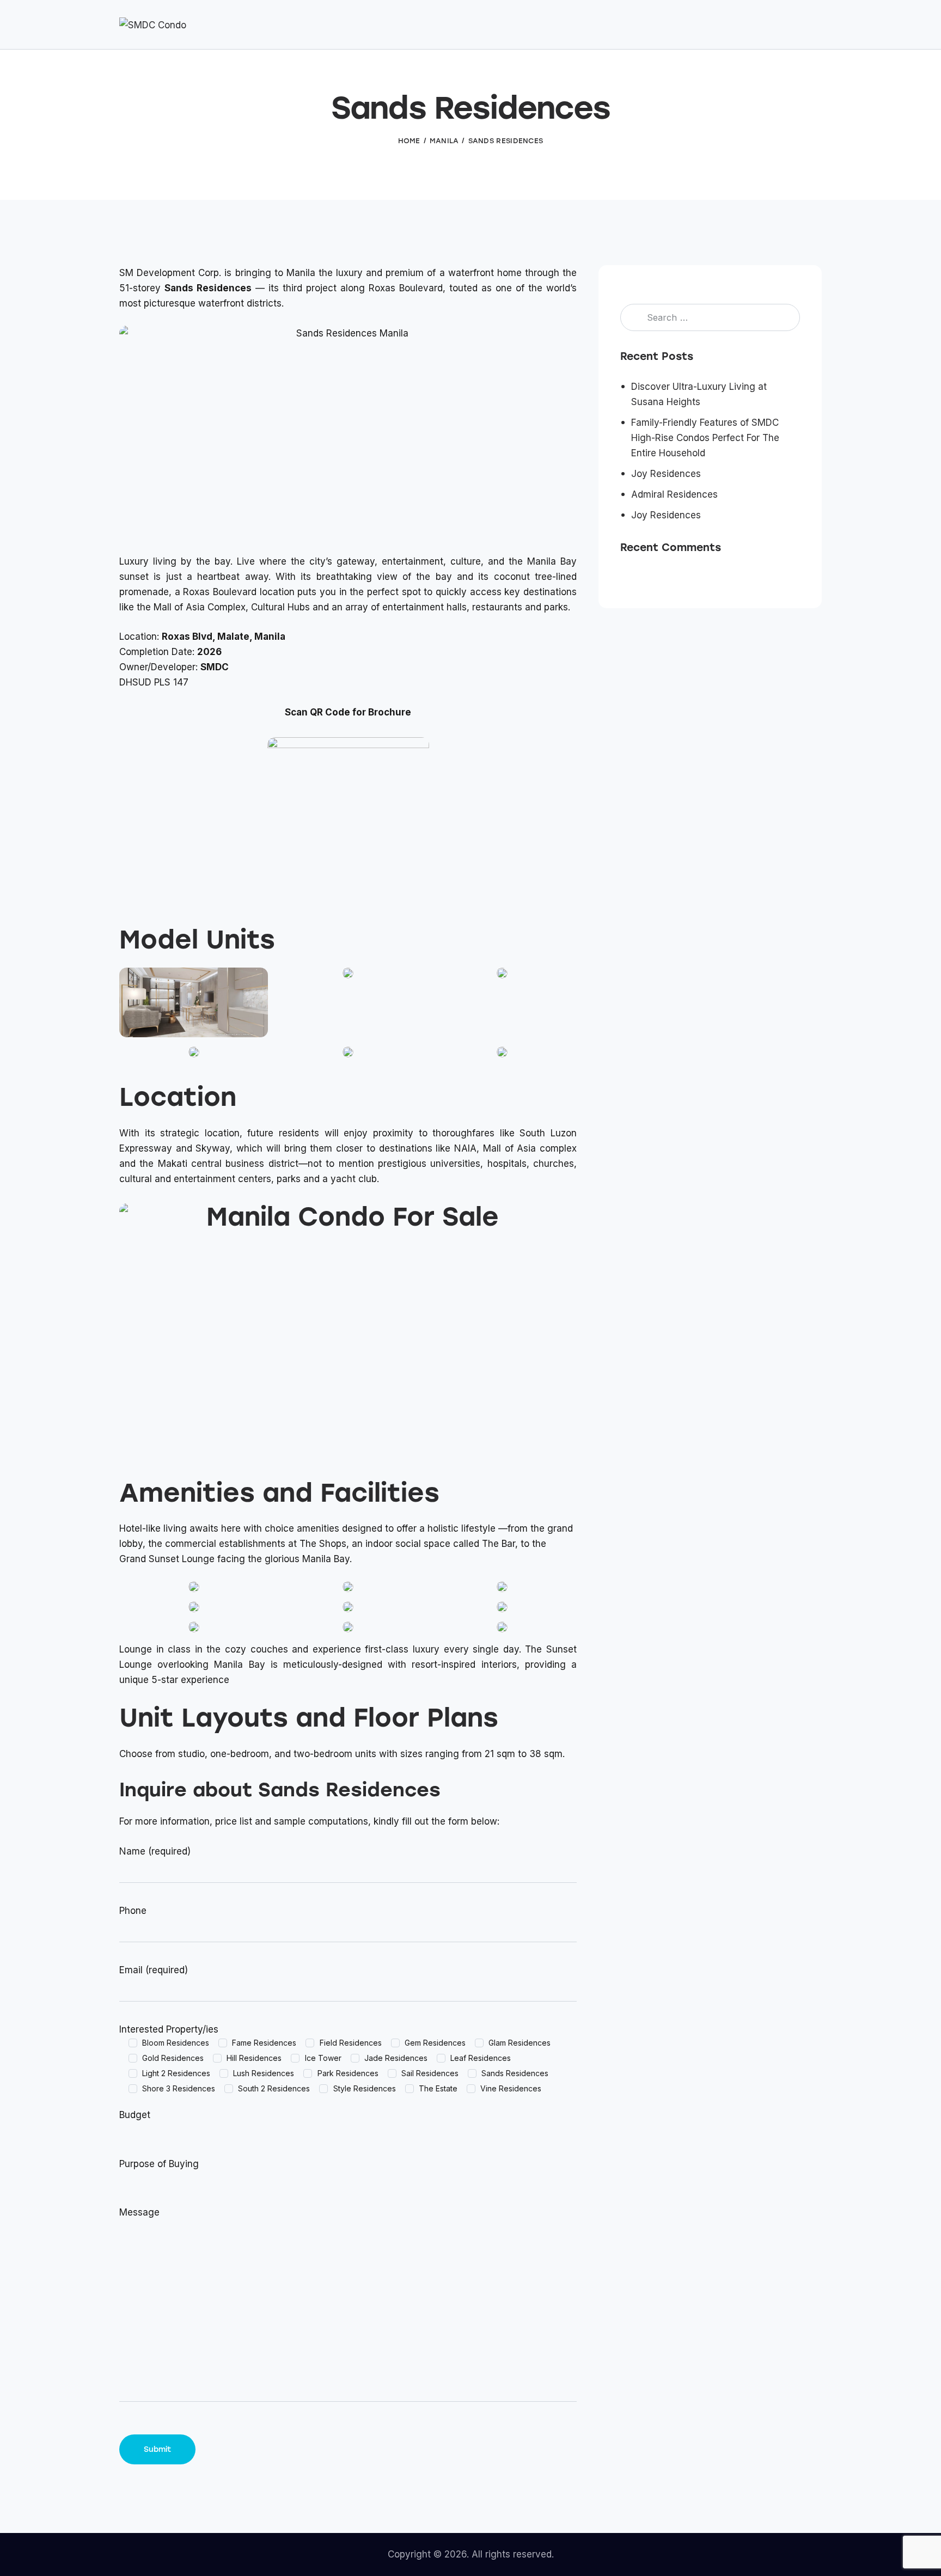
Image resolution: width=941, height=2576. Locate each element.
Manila (444, 141)
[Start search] (814, 26)
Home (409, 141)
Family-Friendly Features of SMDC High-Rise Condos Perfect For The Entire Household (705, 438)
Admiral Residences (674, 495)
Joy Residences (666, 474)
